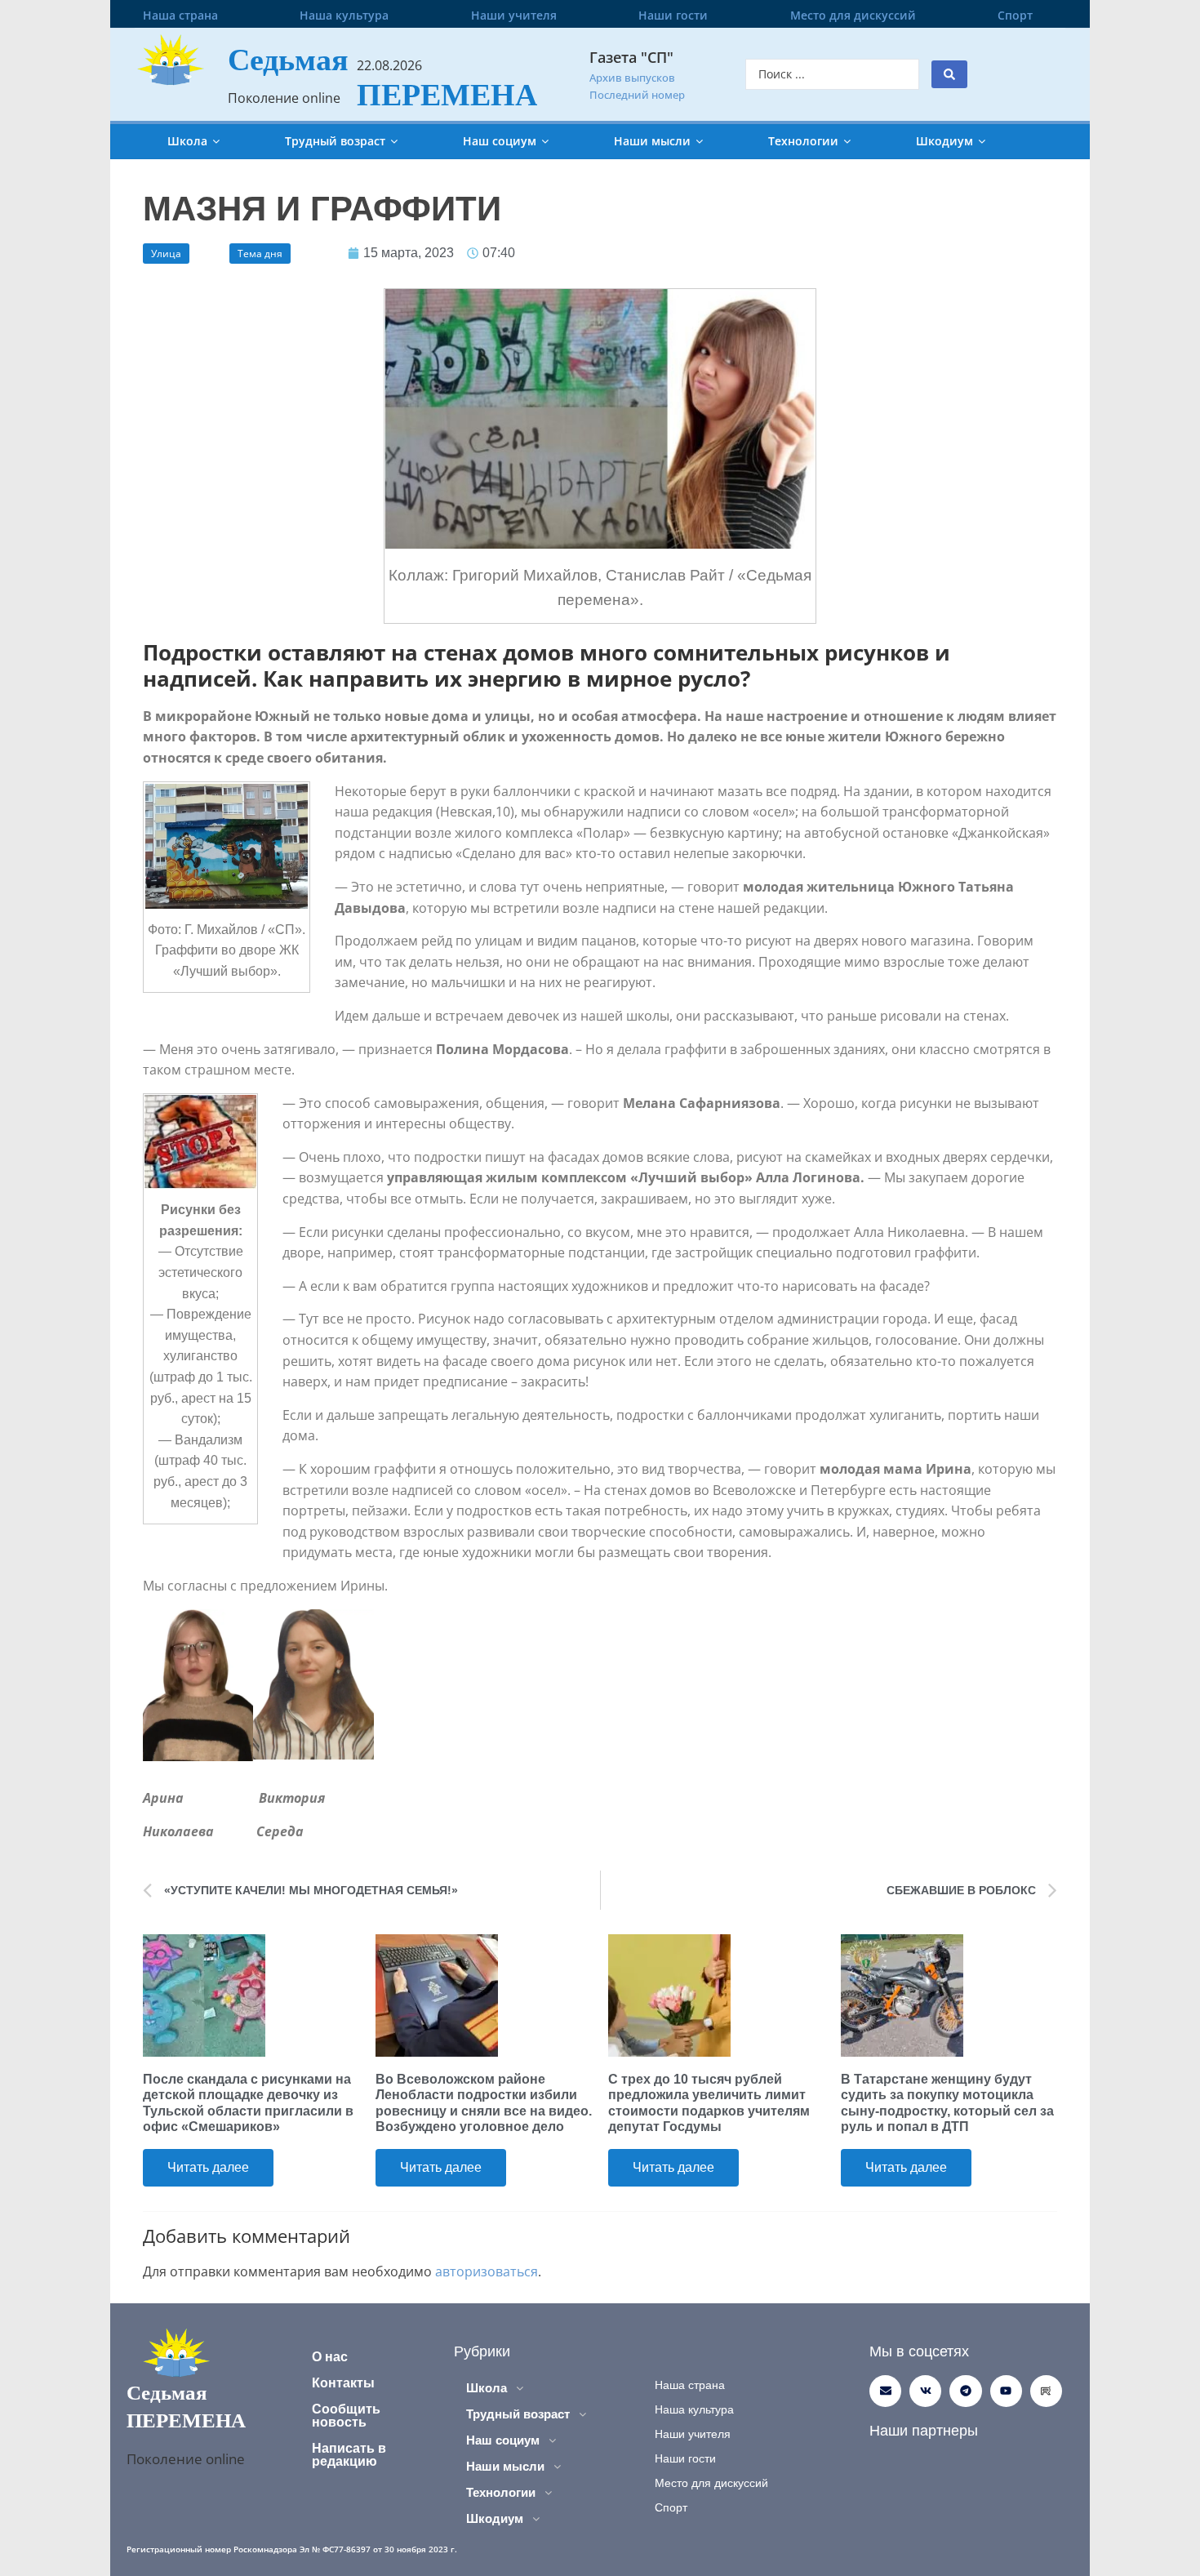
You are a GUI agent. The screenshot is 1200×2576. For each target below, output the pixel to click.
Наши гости (673, 15)
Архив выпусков (632, 78)
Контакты (343, 2383)
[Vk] (925, 2391)
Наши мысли (652, 141)
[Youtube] (1006, 2391)
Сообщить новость (346, 2416)
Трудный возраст (335, 141)
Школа (187, 141)
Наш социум (500, 141)
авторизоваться (487, 2271)
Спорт (1015, 15)
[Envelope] (885, 2391)
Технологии (803, 141)
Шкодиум (944, 141)
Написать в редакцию (349, 2455)
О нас (330, 2357)
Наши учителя (514, 15)
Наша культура (344, 15)
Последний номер (637, 95)
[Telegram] (965, 2391)
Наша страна (180, 15)
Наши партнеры (924, 2431)
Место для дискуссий (853, 15)
